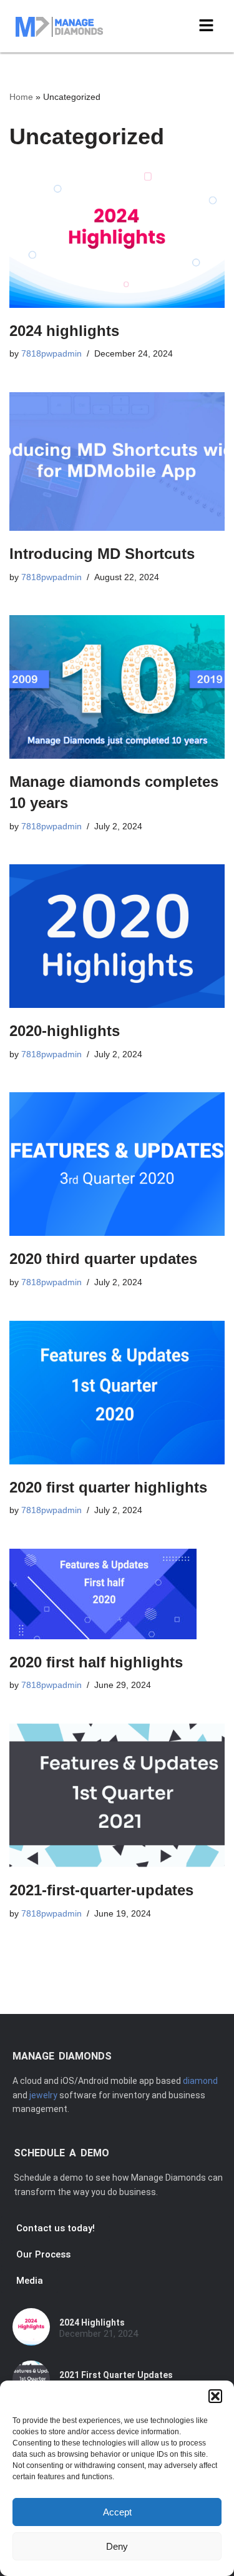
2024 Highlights (92, 2322)
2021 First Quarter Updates (116, 2375)
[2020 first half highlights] (117, 1594)
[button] (215, 2396)
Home (21, 97)
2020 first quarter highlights (108, 1487)
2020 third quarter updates (103, 1259)
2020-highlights (65, 1031)
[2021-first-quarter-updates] (117, 1795)
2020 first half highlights (96, 1662)
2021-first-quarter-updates (101, 1890)
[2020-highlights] (117, 936)
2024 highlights (64, 331)
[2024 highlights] (117, 238)
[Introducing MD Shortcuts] (117, 462)
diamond (200, 2081)
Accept (117, 2512)
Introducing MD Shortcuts (102, 554)
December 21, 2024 (99, 2334)
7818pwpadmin (51, 354)
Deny (117, 2546)
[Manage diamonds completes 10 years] (117, 687)
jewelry (43, 2095)
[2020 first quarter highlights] (117, 1393)
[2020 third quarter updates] (117, 1164)
